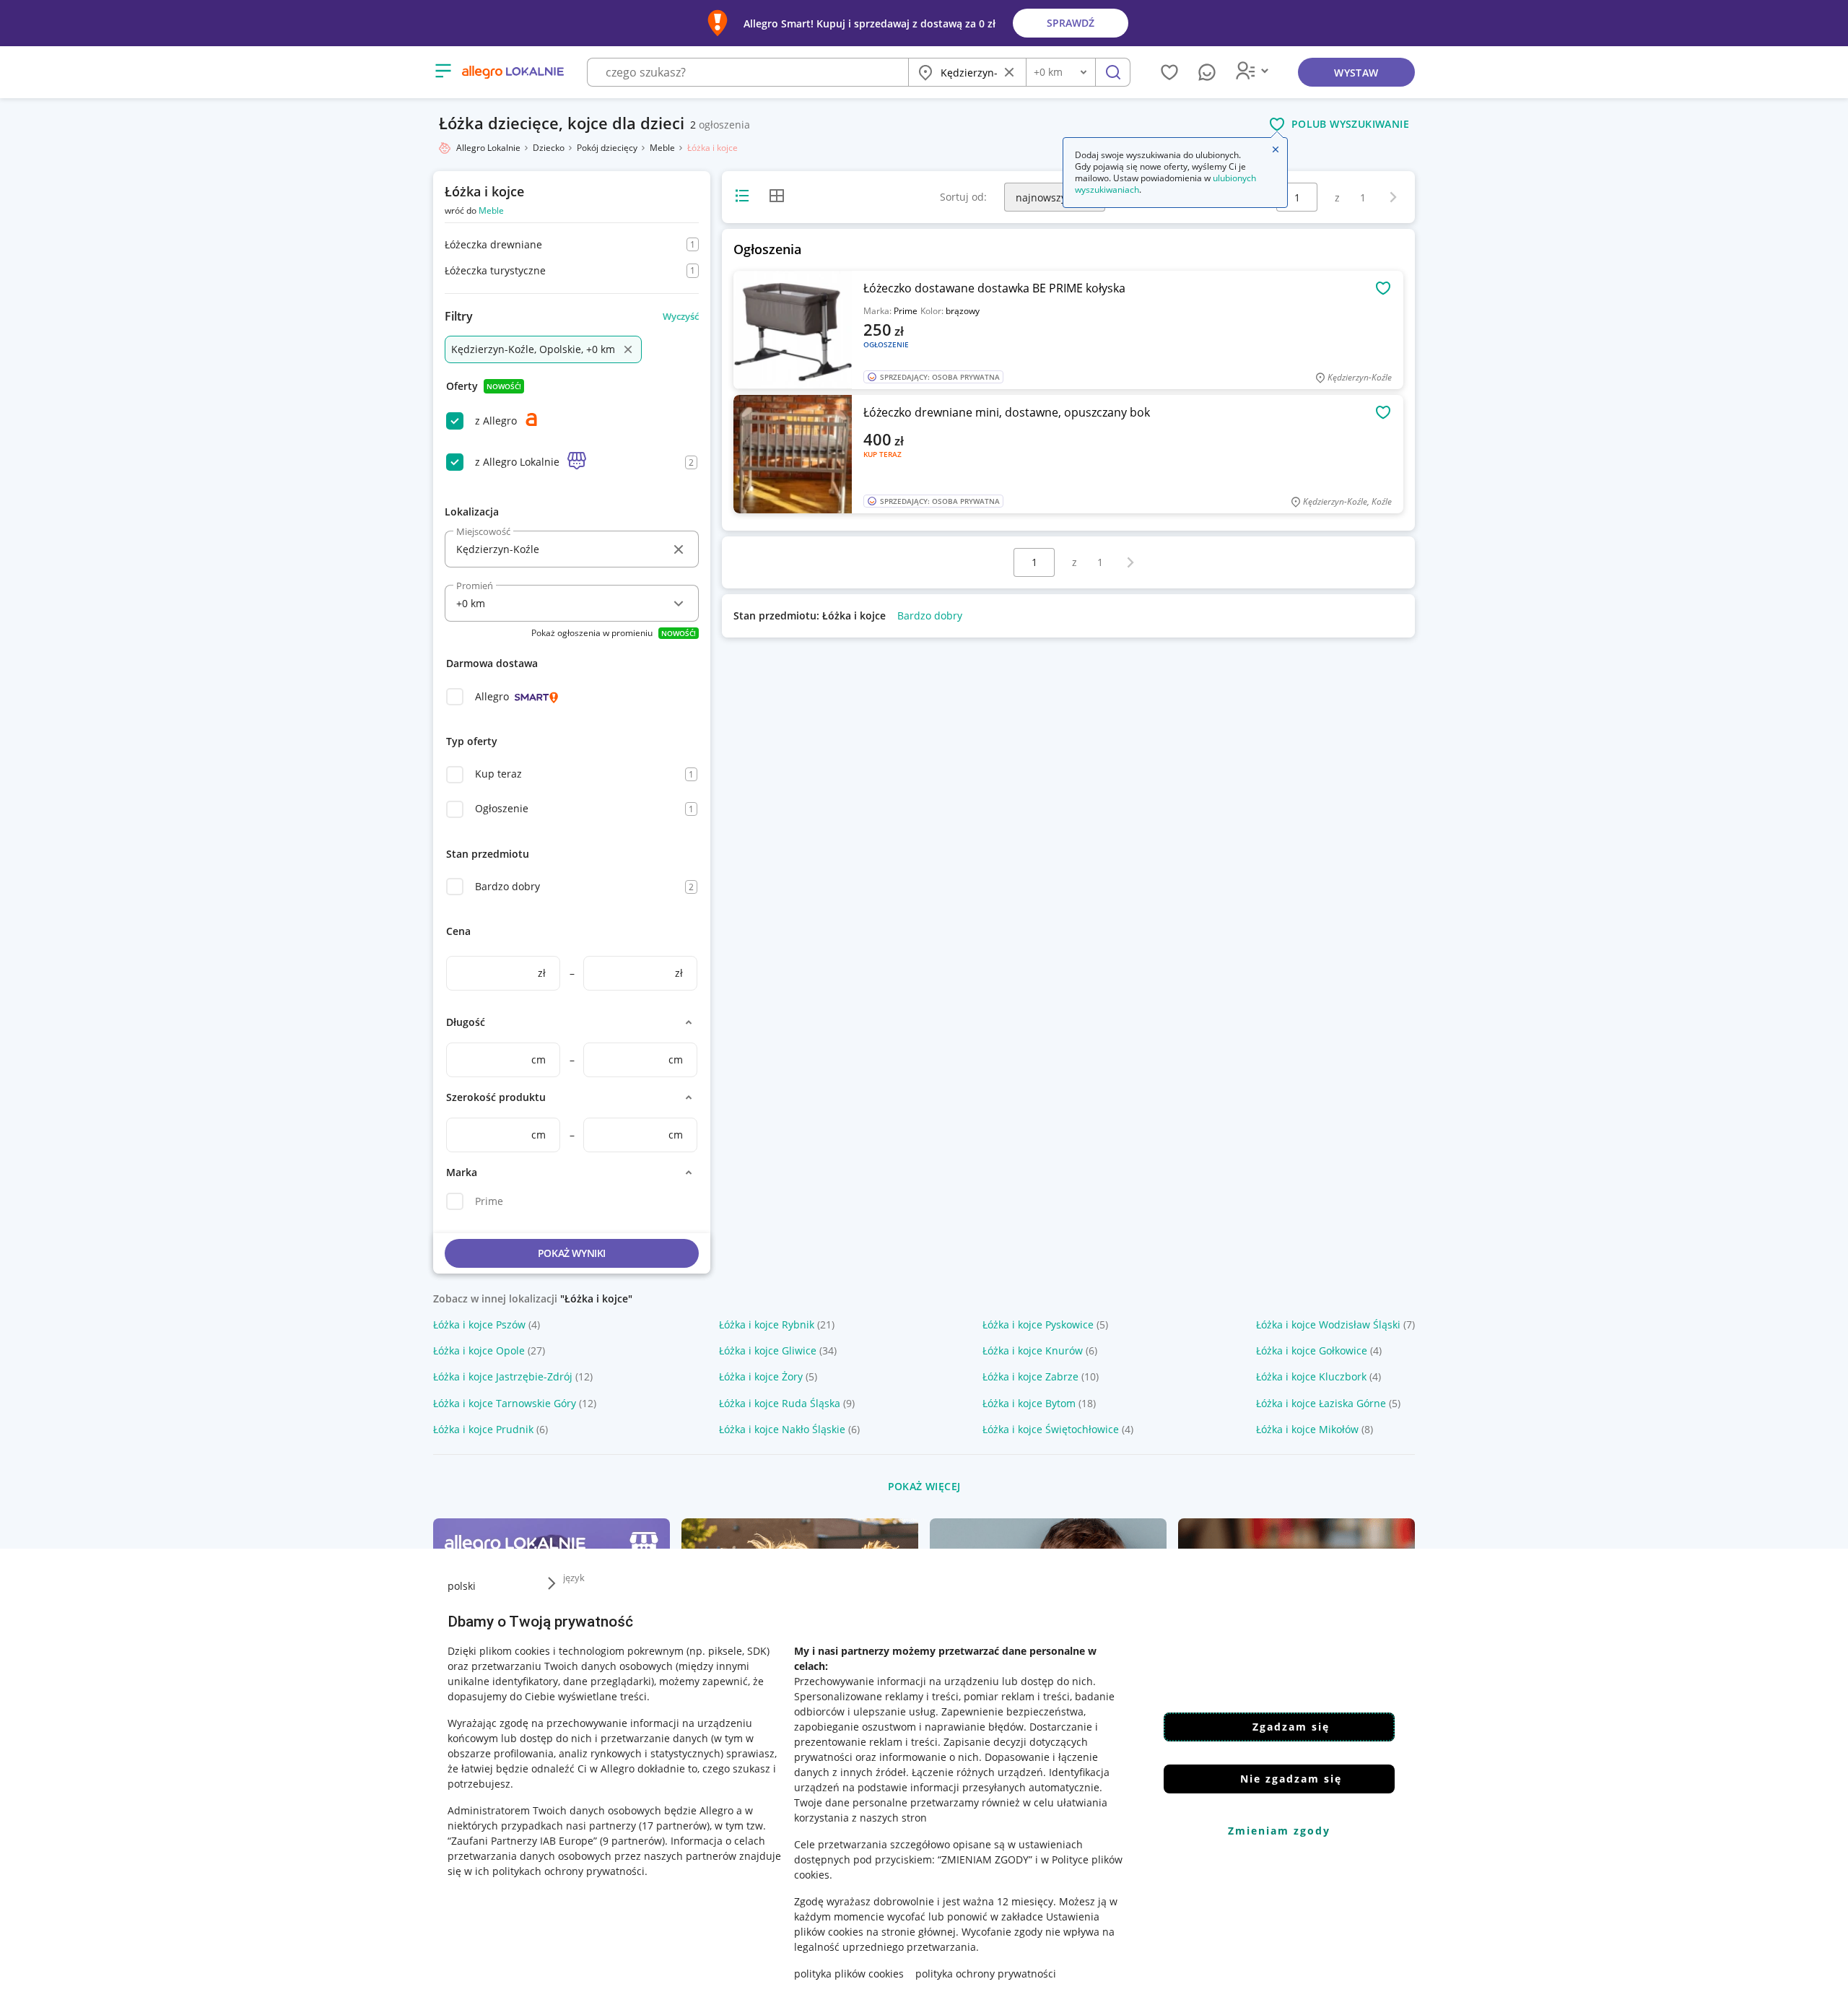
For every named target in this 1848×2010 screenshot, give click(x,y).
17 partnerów (674, 1826)
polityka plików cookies (849, 1974)
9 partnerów (632, 1841)
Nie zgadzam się (1291, 1779)
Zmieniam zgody (1279, 1831)
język (574, 1578)
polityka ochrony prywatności (986, 1974)
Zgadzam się (1291, 1727)
